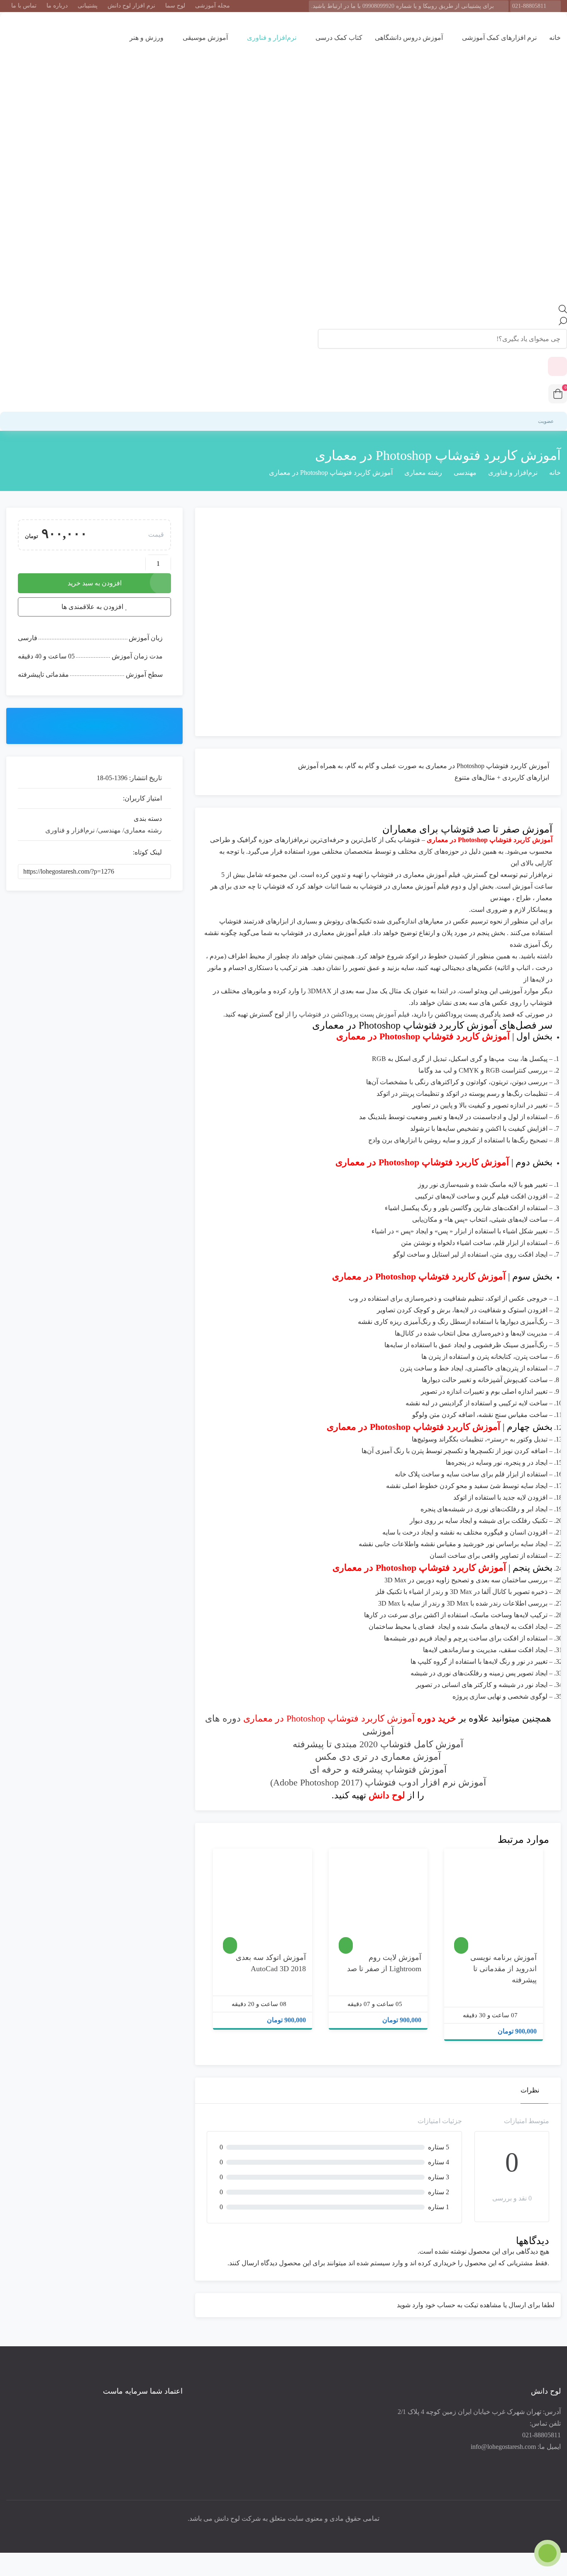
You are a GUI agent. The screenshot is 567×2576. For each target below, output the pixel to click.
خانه (555, 38)
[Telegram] (263, 2532)
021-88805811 (529, 6)
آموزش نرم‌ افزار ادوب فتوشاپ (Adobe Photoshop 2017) (378, 1782)
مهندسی (465, 473)
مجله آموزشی (213, 6)
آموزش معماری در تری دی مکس (378, 1757)
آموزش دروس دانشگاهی (409, 38)
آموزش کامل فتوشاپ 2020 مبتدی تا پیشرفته (378, 1744)
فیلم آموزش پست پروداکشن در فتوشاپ (354, 1014)
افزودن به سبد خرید (95, 583)
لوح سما (175, 6)
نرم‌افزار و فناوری (271, 38)
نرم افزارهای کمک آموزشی (499, 38)
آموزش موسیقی (204, 38)
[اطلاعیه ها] (557, 366)
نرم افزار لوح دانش (131, 6)
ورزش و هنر (146, 38)
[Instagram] (274, 2532)
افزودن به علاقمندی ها (526, 1938)
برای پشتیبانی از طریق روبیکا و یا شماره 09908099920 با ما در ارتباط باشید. (402, 6)
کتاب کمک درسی (338, 38)
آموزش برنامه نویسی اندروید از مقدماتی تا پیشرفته (503, 1969)
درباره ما (57, 6)
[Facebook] (298, 2532)
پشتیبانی (88, 6)
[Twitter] (286, 2532)
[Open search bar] (563, 311)
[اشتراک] (94, 725)
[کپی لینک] (174, 872)
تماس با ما (24, 6)
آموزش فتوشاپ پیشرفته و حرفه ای (378, 1769)
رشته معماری (423, 473)
